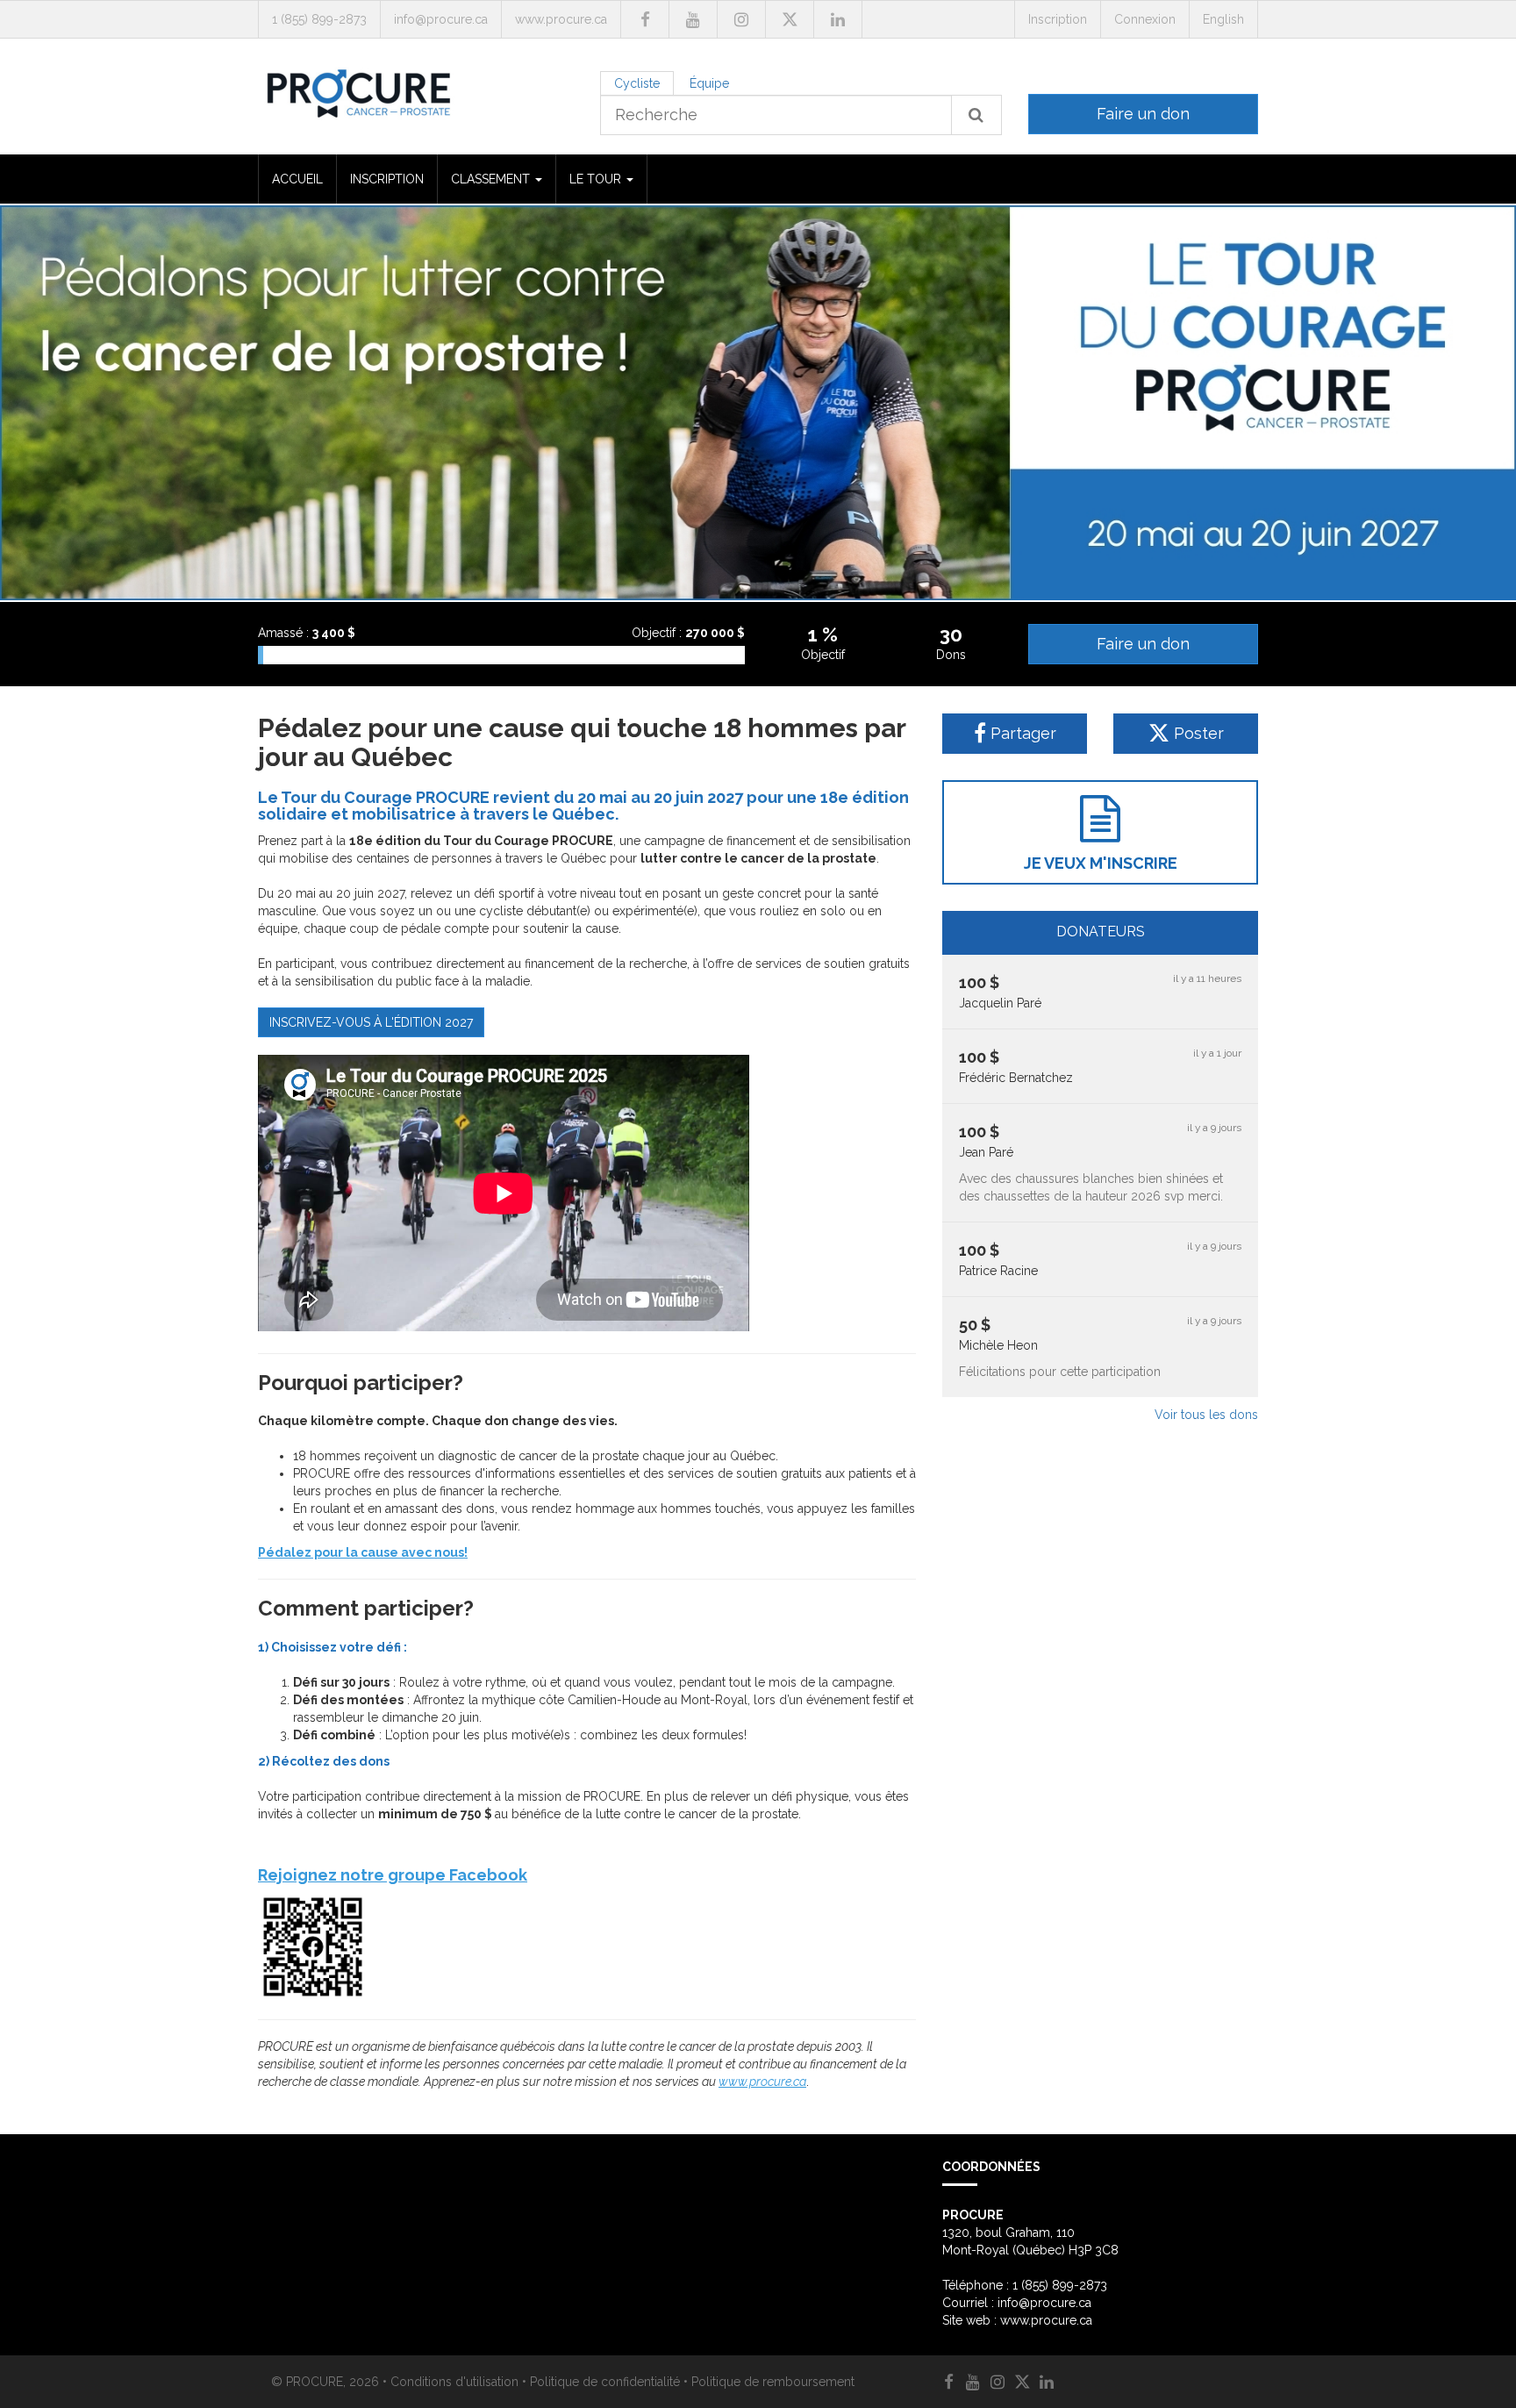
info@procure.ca (441, 19)
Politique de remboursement (773, 2382)
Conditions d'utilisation (454, 2382)
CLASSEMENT (492, 179)
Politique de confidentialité (605, 2382)
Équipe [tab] (709, 83)
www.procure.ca (561, 19)
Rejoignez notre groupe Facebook (393, 1875)
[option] (758, 403)
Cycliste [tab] (637, 83)
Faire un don (1143, 114)
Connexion (1145, 19)
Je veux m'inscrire (1101, 863)
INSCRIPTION (387, 179)
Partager (1021, 733)
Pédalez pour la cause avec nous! (363, 1552)
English (1223, 19)
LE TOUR (597, 179)
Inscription (1058, 19)
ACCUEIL (297, 179)
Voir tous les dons (1206, 1415)
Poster (1197, 733)
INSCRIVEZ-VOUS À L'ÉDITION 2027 (371, 1022)
